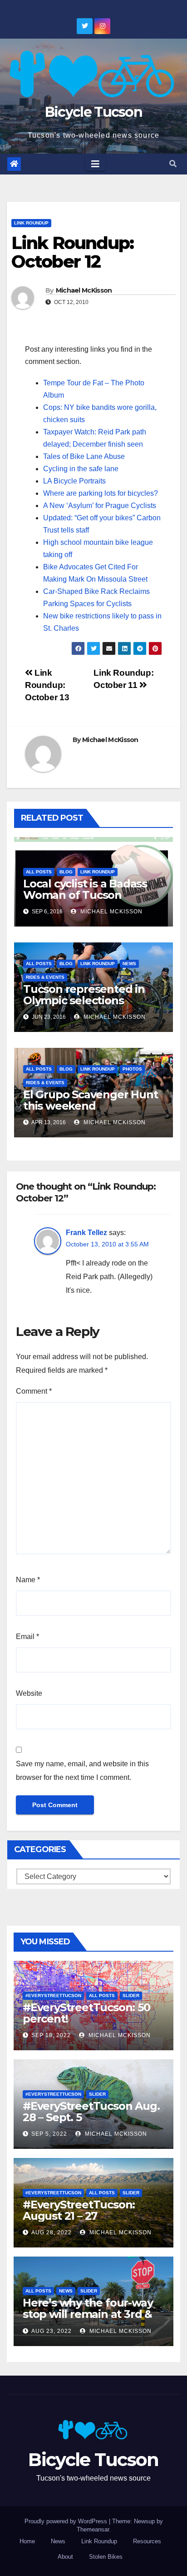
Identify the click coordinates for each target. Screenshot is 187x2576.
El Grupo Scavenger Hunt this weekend (90, 1100)
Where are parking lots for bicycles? (101, 493)
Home (27, 2541)
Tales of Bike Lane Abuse (84, 456)
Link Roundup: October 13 (47, 685)
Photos (132, 1069)
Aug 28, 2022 (52, 2232)
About (65, 2557)
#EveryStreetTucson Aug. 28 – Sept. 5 (91, 2112)
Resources (147, 2541)
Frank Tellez (86, 1233)
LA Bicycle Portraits (74, 481)
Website (29, 1693)
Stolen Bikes (106, 2557)
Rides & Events (45, 977)
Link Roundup (31, 223)
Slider (131, 1996)
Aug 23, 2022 (52, 2331)
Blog (66, 872)
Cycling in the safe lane (81, 469)
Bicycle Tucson (93, 112)
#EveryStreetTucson (53, 1996)
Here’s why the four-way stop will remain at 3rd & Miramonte (88, 2314)
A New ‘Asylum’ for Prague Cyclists (100, 506)
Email (27, 1637)
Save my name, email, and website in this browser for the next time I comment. (82, 1771)
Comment (34, 1391)
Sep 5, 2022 (49, 2134)
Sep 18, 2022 (51, 2035)
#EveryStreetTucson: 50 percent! (86, 2013)
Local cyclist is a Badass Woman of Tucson (85, 889)
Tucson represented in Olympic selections (84, 995)
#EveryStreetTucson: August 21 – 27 (79, 2210)
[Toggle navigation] (95, 164)
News (129, 964)
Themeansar (93, 2529)
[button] (173, 164)
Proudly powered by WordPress (67, 2521)
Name (28, 1580)
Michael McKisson (84, 290)
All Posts (39, 872)
